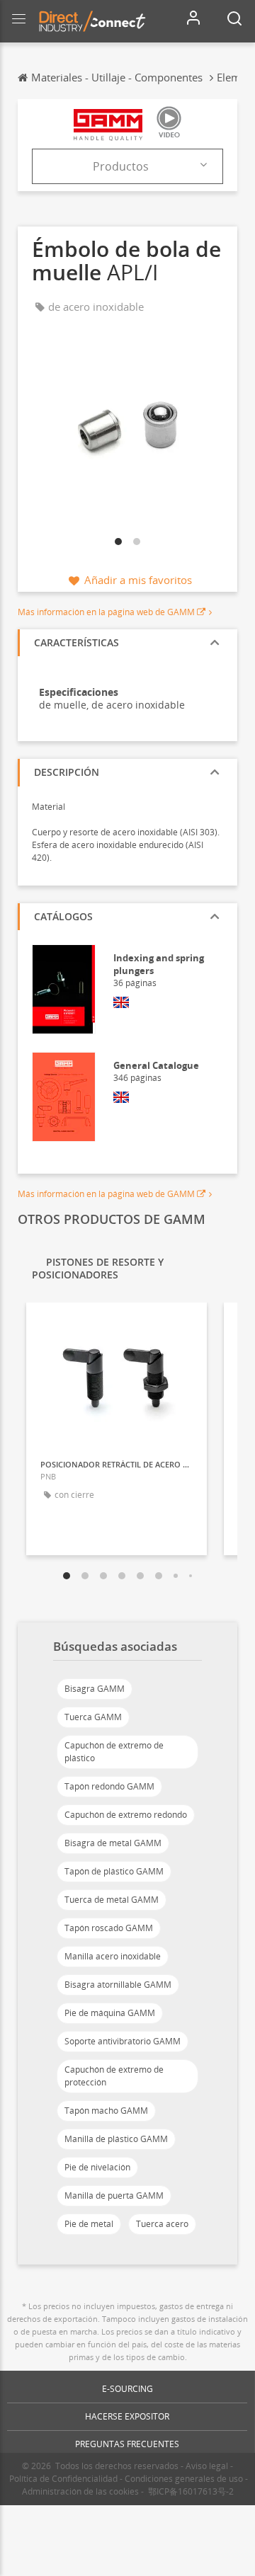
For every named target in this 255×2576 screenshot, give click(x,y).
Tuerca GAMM (93, 1717)
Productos (121, 166)
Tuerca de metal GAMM (112, 1900)
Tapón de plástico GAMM (114, 1871)
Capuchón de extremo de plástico (114, 1752)
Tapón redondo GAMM (109, 1786)
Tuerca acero (162, 2224)
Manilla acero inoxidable (113, 1956)
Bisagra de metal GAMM (113, 1843)
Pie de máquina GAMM (110, 2013)
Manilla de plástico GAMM (116, 2139)
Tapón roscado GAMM (109, 1928)
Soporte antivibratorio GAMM (123, 2041)
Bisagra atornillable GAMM (118, 1985)
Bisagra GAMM (95, 1689)
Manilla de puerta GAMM (114, 2196)
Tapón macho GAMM (106, 2111)
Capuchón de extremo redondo (126, 1815)
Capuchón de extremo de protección (114, 2076)
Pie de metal (89, 2224)
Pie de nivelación (97, 2167)
